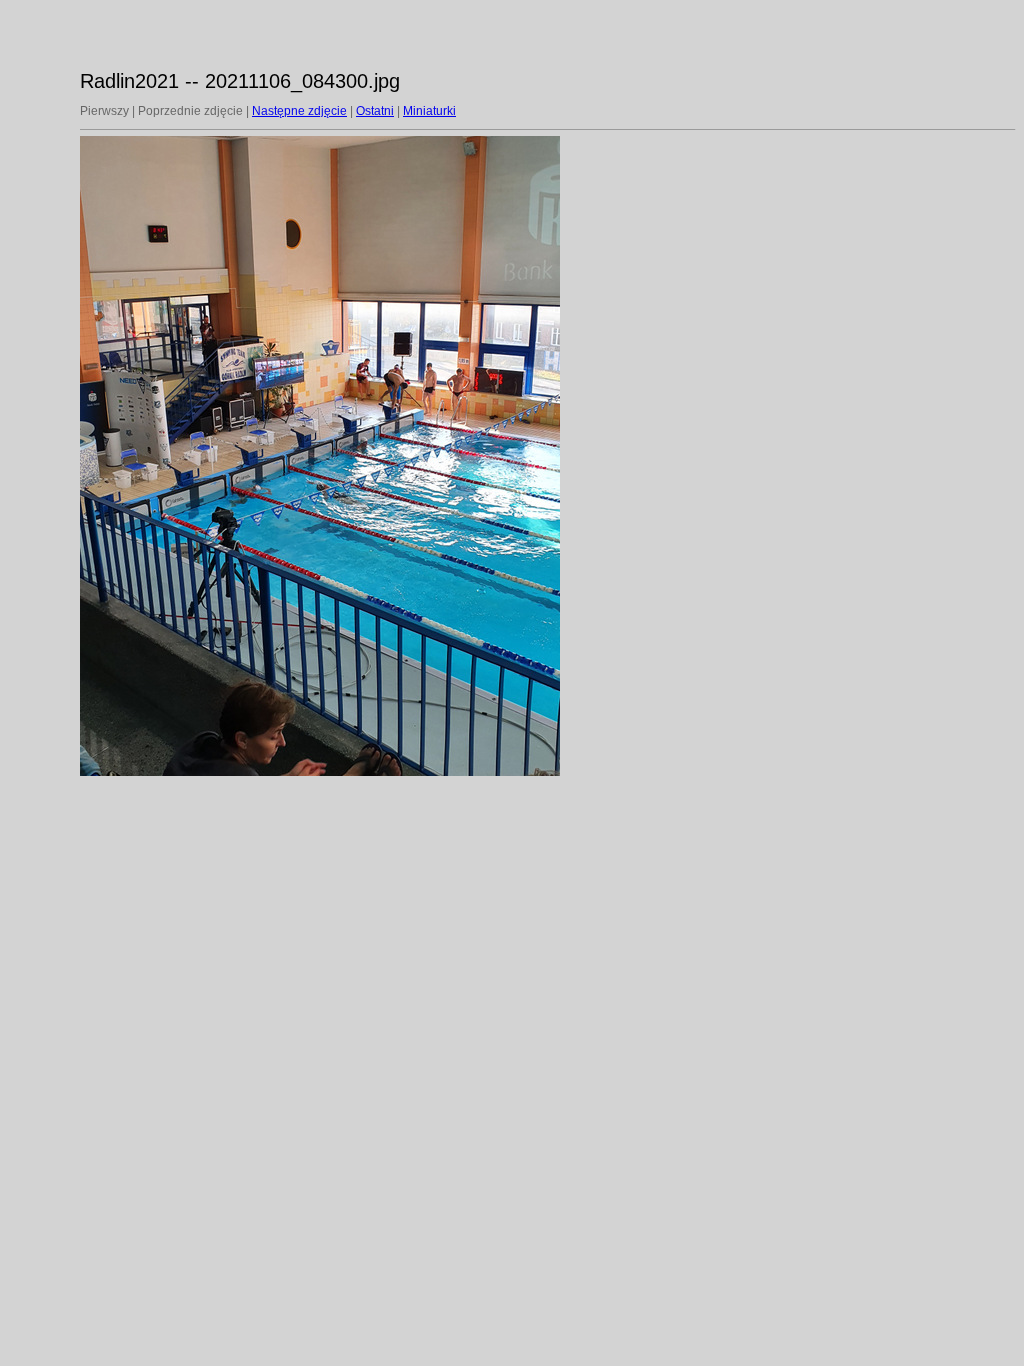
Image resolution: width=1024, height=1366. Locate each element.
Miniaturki (429, 111)
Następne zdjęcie (299, 111)
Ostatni (375, 111)
